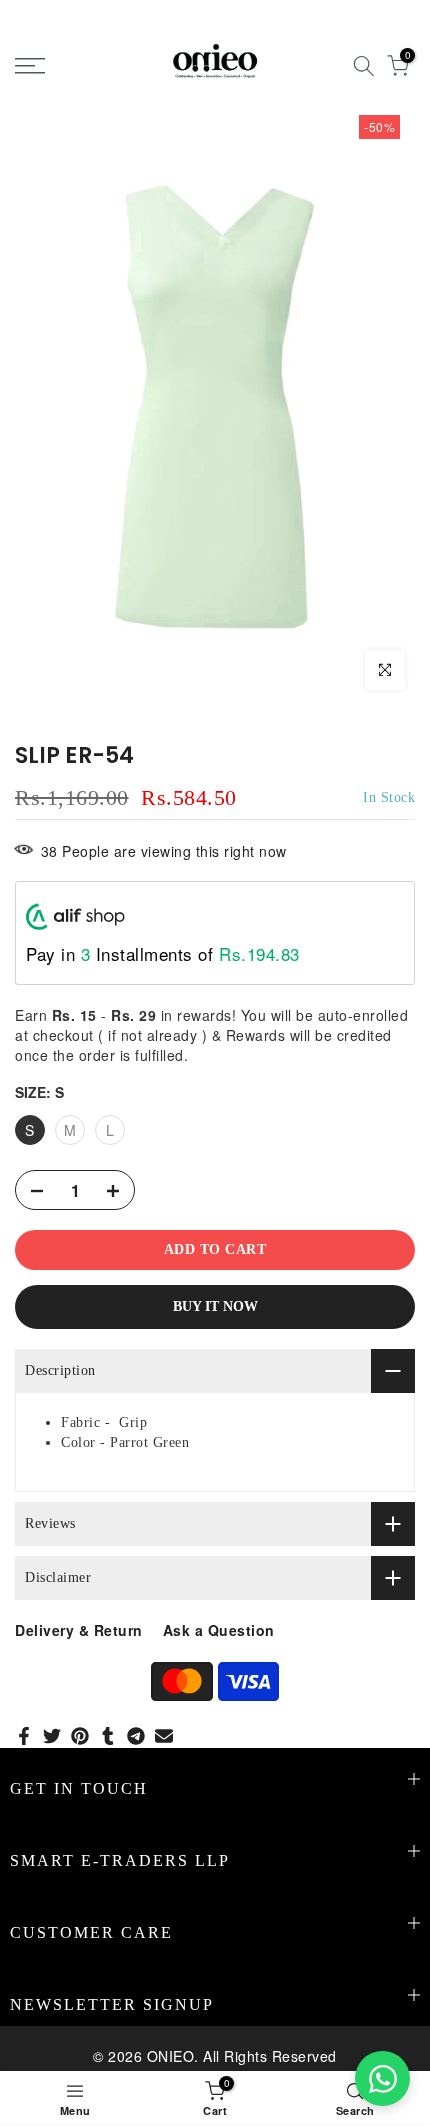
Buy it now (215, 1306)
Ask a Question (219, 1630)
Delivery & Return (79, 1630)
